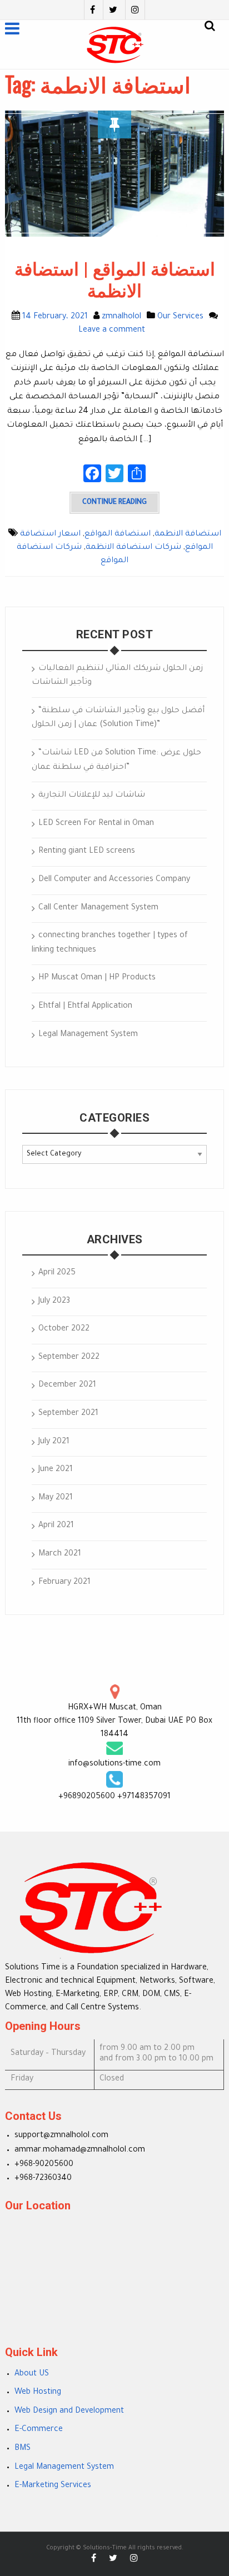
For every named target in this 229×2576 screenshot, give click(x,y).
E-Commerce (39, 2430)
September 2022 (69, 1358)
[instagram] (135, 10)
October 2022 (64, 1329)
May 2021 (56, 1498)
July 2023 (54, 1302)
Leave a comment (112, 331)
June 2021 (56, 1470)
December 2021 (67, 1385)
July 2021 (54, 1442)
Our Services (180, 317)
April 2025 (57, 1273)
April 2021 (56, 1526)
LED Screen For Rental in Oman (96, 824)
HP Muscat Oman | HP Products (97, 978)
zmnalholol (121, 317)
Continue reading (114, 503)
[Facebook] (92, 10)
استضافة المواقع (118, 534)
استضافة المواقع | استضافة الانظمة (115, 280)
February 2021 (64, 1583)
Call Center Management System (98, 908)
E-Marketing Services (53, 2486)
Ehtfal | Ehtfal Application (85, 1007)
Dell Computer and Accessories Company (114, 880)
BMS (23, 2449)
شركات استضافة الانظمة (133, 548)
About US (32, 2374)
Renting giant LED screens (87, 852)
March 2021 (60, 1554)
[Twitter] (113, 10)
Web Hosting (38, 2393)
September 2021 (68, 1414)
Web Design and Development (69, 2412)
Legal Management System (88, 1035)
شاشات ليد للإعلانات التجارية (92, 796)
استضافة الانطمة (188, 534)
